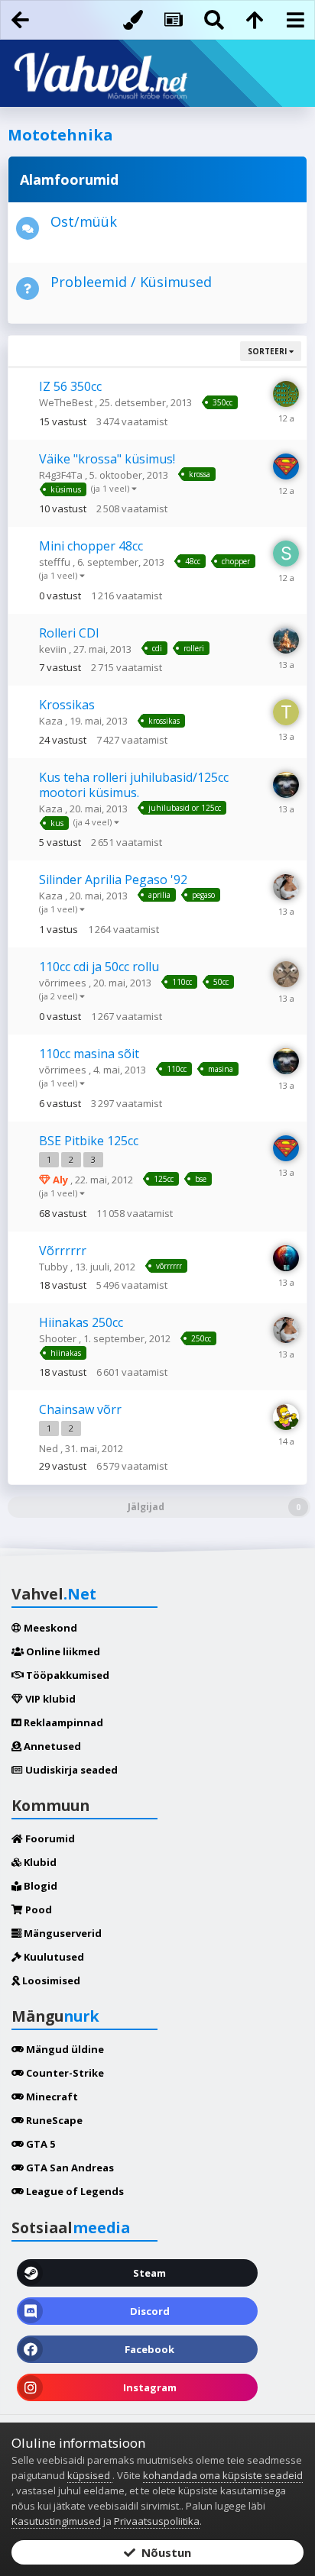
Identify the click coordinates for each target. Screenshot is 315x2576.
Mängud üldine (64, 2049)
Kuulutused (53, 1957)
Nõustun (163, 2552)
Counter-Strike (64, 2073)
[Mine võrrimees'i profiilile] (286, 974)
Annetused (51, 1746)
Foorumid (49, 1838)
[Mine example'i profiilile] (286, 785)
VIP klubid (49, 1699)
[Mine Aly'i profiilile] (286, 466)
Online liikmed (62, 1651)
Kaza (52, 721)
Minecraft (51, 2097)
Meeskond (49, 1628)
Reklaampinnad (62, 1722)
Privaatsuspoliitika (157, 2521)
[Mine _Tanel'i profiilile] (286, 712)
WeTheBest (67, 402)
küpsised (90, 2475)
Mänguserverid (62, 1933)
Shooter (59, 1338)
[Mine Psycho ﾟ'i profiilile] (286, 1258)
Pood (37, 1909)
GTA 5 (39, 2144)
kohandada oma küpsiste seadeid (223, 2475)
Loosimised (50, 1980)
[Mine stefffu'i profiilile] (286, 554)
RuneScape (53, 2120)
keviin (54, 649)
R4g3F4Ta (62, 475)
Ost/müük (84, 221)
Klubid (39, 1862)
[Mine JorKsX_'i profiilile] (286, 887)
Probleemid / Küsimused (131, 282)
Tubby (55, 1267)
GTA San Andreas (69, 2168)
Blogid (39, 1886)
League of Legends (74, 2191)
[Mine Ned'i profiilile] (286, 1417)
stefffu (56, 562)
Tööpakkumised (67, 1675)
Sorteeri (268, 351)
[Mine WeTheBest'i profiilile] (286, 394)
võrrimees (64, 983)
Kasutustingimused (56, 2521)
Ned (50, 1448)
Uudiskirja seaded (70, 1770)
